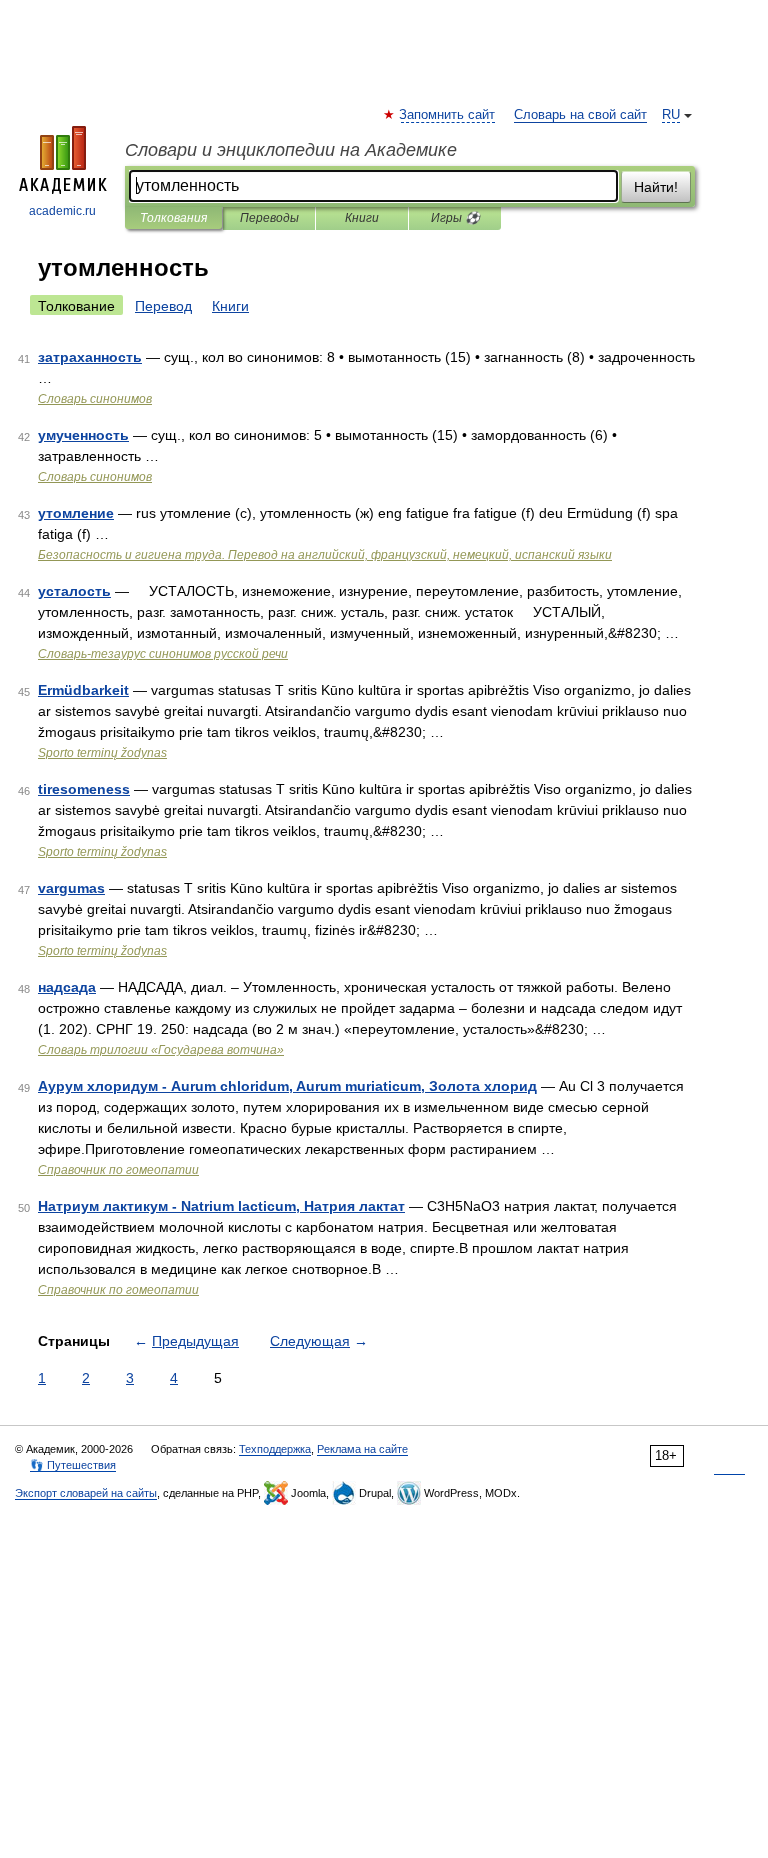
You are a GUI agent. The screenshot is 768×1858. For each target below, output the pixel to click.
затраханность (90, 357)
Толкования (173, 218)
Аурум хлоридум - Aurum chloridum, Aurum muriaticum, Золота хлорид (287, 1086)
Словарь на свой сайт (580, 115)
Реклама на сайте (362, 1449)
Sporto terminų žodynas (102, 753)
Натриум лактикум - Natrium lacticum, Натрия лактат (221, 1206)
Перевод (163, 306)
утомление (76, 513)
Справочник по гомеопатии (118, 1170)
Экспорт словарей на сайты (86, 1493)
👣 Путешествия (73, 1465)
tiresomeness (84, 789)
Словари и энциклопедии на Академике (291, 150)
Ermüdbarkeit (83, 690)
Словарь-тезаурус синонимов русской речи (163, 654)
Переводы (269, 218)
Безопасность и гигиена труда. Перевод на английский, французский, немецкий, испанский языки (325, 555)
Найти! (656, 187)
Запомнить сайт (448, 115)
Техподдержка (275, 1449)
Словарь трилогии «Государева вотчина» (161, 1050)
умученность (83, 435)
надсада (67, 987)
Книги (362, 218)
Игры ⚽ (455, 218)
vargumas (71, 888)
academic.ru (62, 211)
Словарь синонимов (95, 399)
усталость (74, 591)
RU (671, 115)
